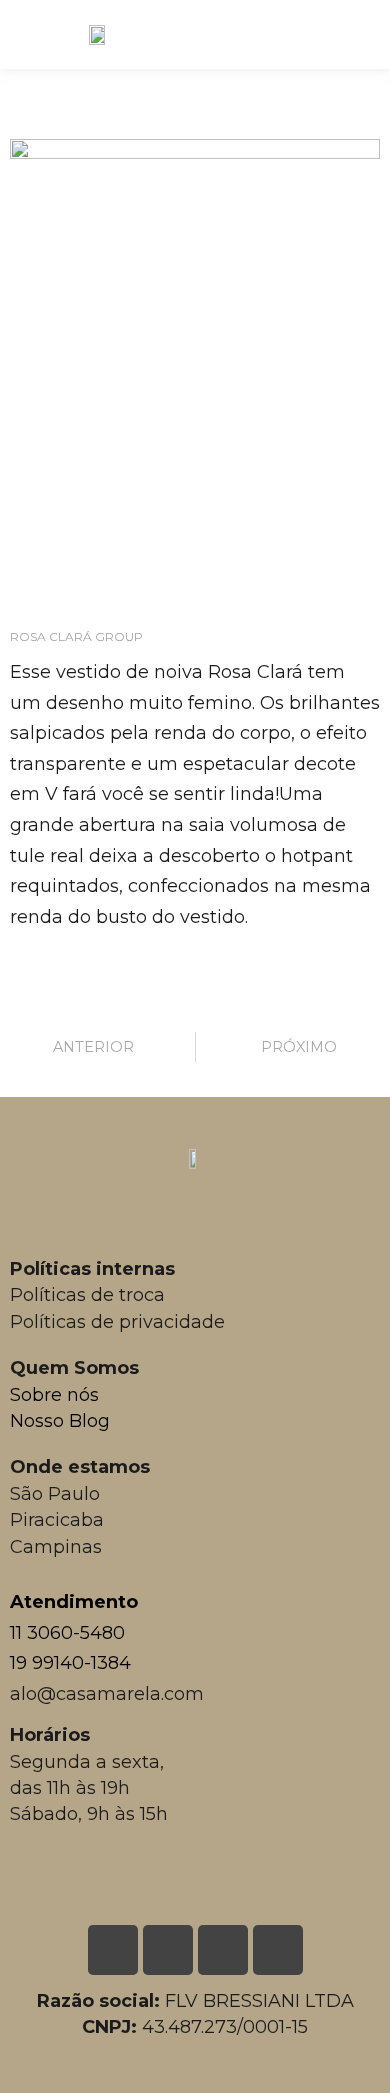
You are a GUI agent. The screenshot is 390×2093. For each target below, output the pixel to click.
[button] (363, 29)
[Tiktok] (278, 1950)
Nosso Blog (60, 1421)
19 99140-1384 (70, 1663)
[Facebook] (223, 1950)
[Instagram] (168, 1950)
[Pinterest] (113, 1950)
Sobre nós (54, 1395)
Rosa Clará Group (76, 636)
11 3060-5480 (67, 1633)
